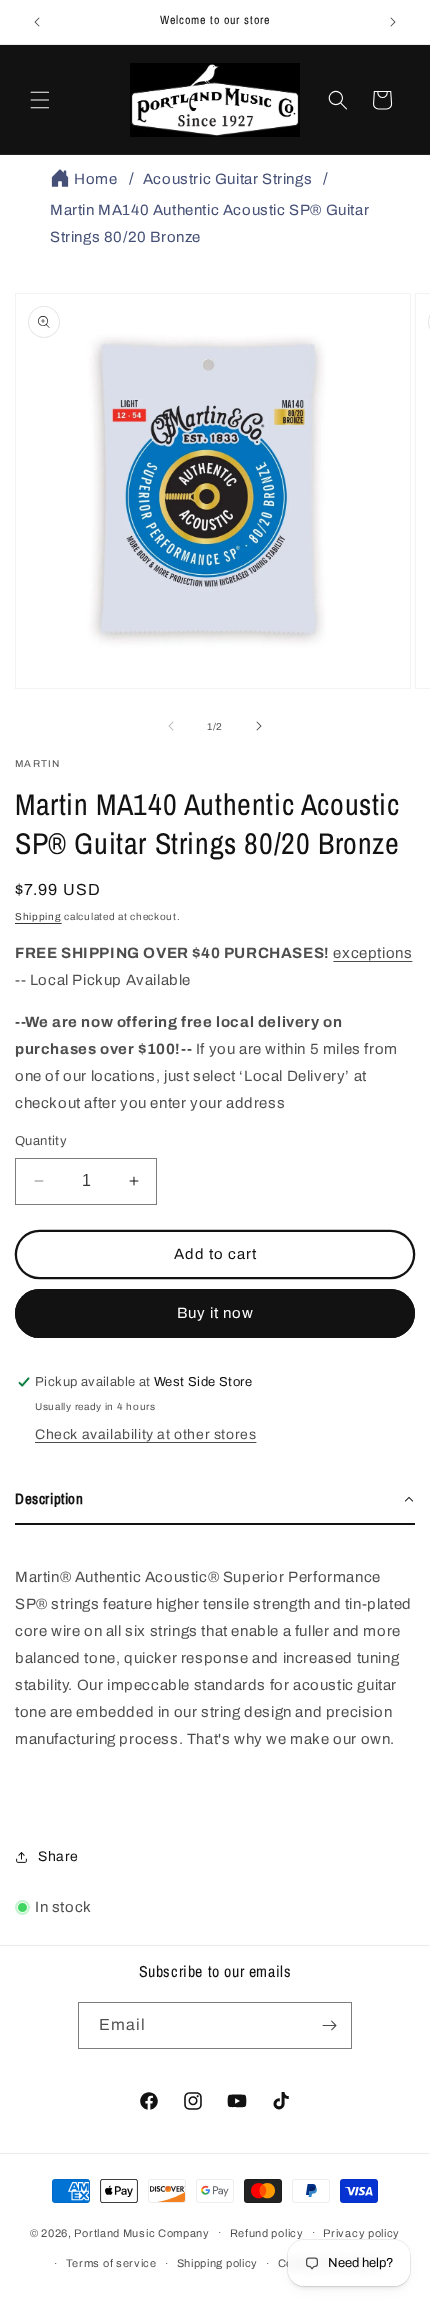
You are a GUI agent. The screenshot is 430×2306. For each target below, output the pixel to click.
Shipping (38, 916)
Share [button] (58, 1856)
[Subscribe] (329, 2025)
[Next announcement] (393, 22)
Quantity (41, 1141)
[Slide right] (259, 726)
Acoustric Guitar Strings (227, 179)
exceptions (372, 953)
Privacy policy (361, 2233)
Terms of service (111, 2263)
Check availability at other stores (145, 1434)
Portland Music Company (141, 2232)
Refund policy (267, 2233)
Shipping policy (218, 2263)
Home (95, 179)
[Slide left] (171, 726)
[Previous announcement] (37, 22)
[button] (40, 100)
